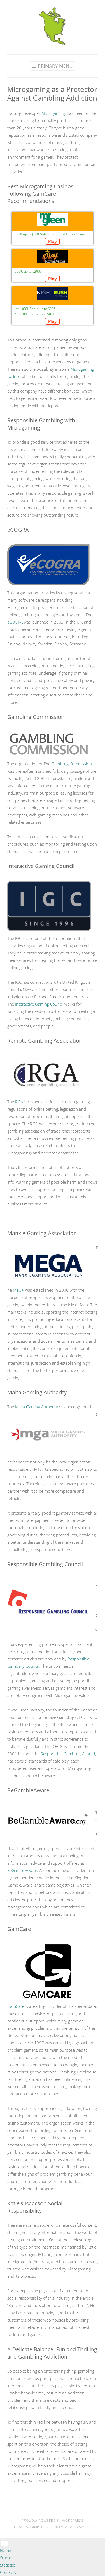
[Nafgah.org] (52, 43)
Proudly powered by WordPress (53, 2520)
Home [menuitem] (6, 2550)
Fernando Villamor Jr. (71, 2527)
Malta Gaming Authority (36, 1407)
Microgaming (53, 113)
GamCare (16, 2006)
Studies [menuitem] (7, 2558)
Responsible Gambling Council (68, 1754)
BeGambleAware (22, 1870)
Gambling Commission (72, 764)
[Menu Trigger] (5, 2543)
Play (52, 241)
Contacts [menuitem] (8, 2572)
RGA (19, 1102)
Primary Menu (55, 66)
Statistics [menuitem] (8, 2565)
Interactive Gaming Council (39, 1004)
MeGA (18, 1290)
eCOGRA (15, 622)
